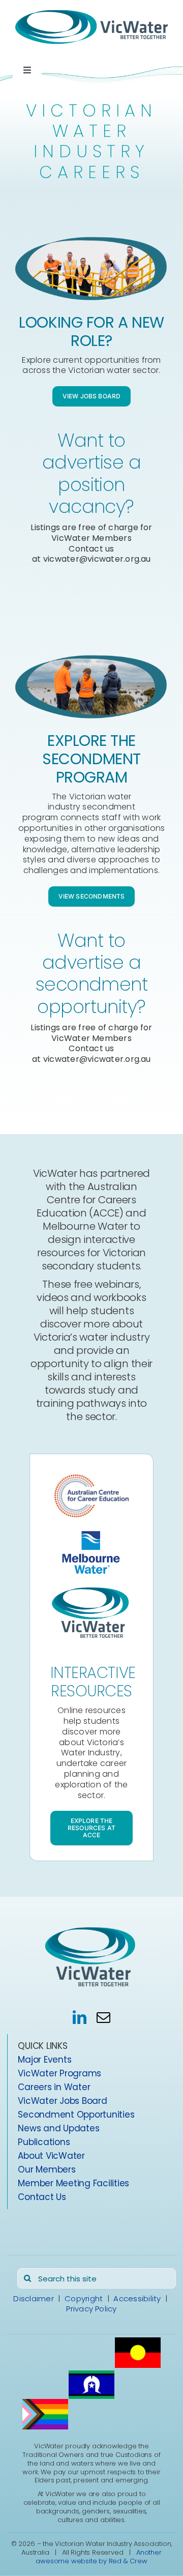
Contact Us (42, 2197)
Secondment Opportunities (76, 2115)
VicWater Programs (59, 2074)
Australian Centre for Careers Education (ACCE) (87, 1200)
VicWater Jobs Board (62, 2101)
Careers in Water (54, 2088)
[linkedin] (80, 2018)
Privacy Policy (91, 2309)
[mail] (103, 2018)
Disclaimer (33, 2299)
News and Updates (58, 2129)
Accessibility (137, 2299)
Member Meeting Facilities (73, 2184)
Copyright (84, 2299)
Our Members (47, 2170)
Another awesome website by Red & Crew (98, 2557)
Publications (44, 2143)
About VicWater (51, 2156)
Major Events (44, 2060)
